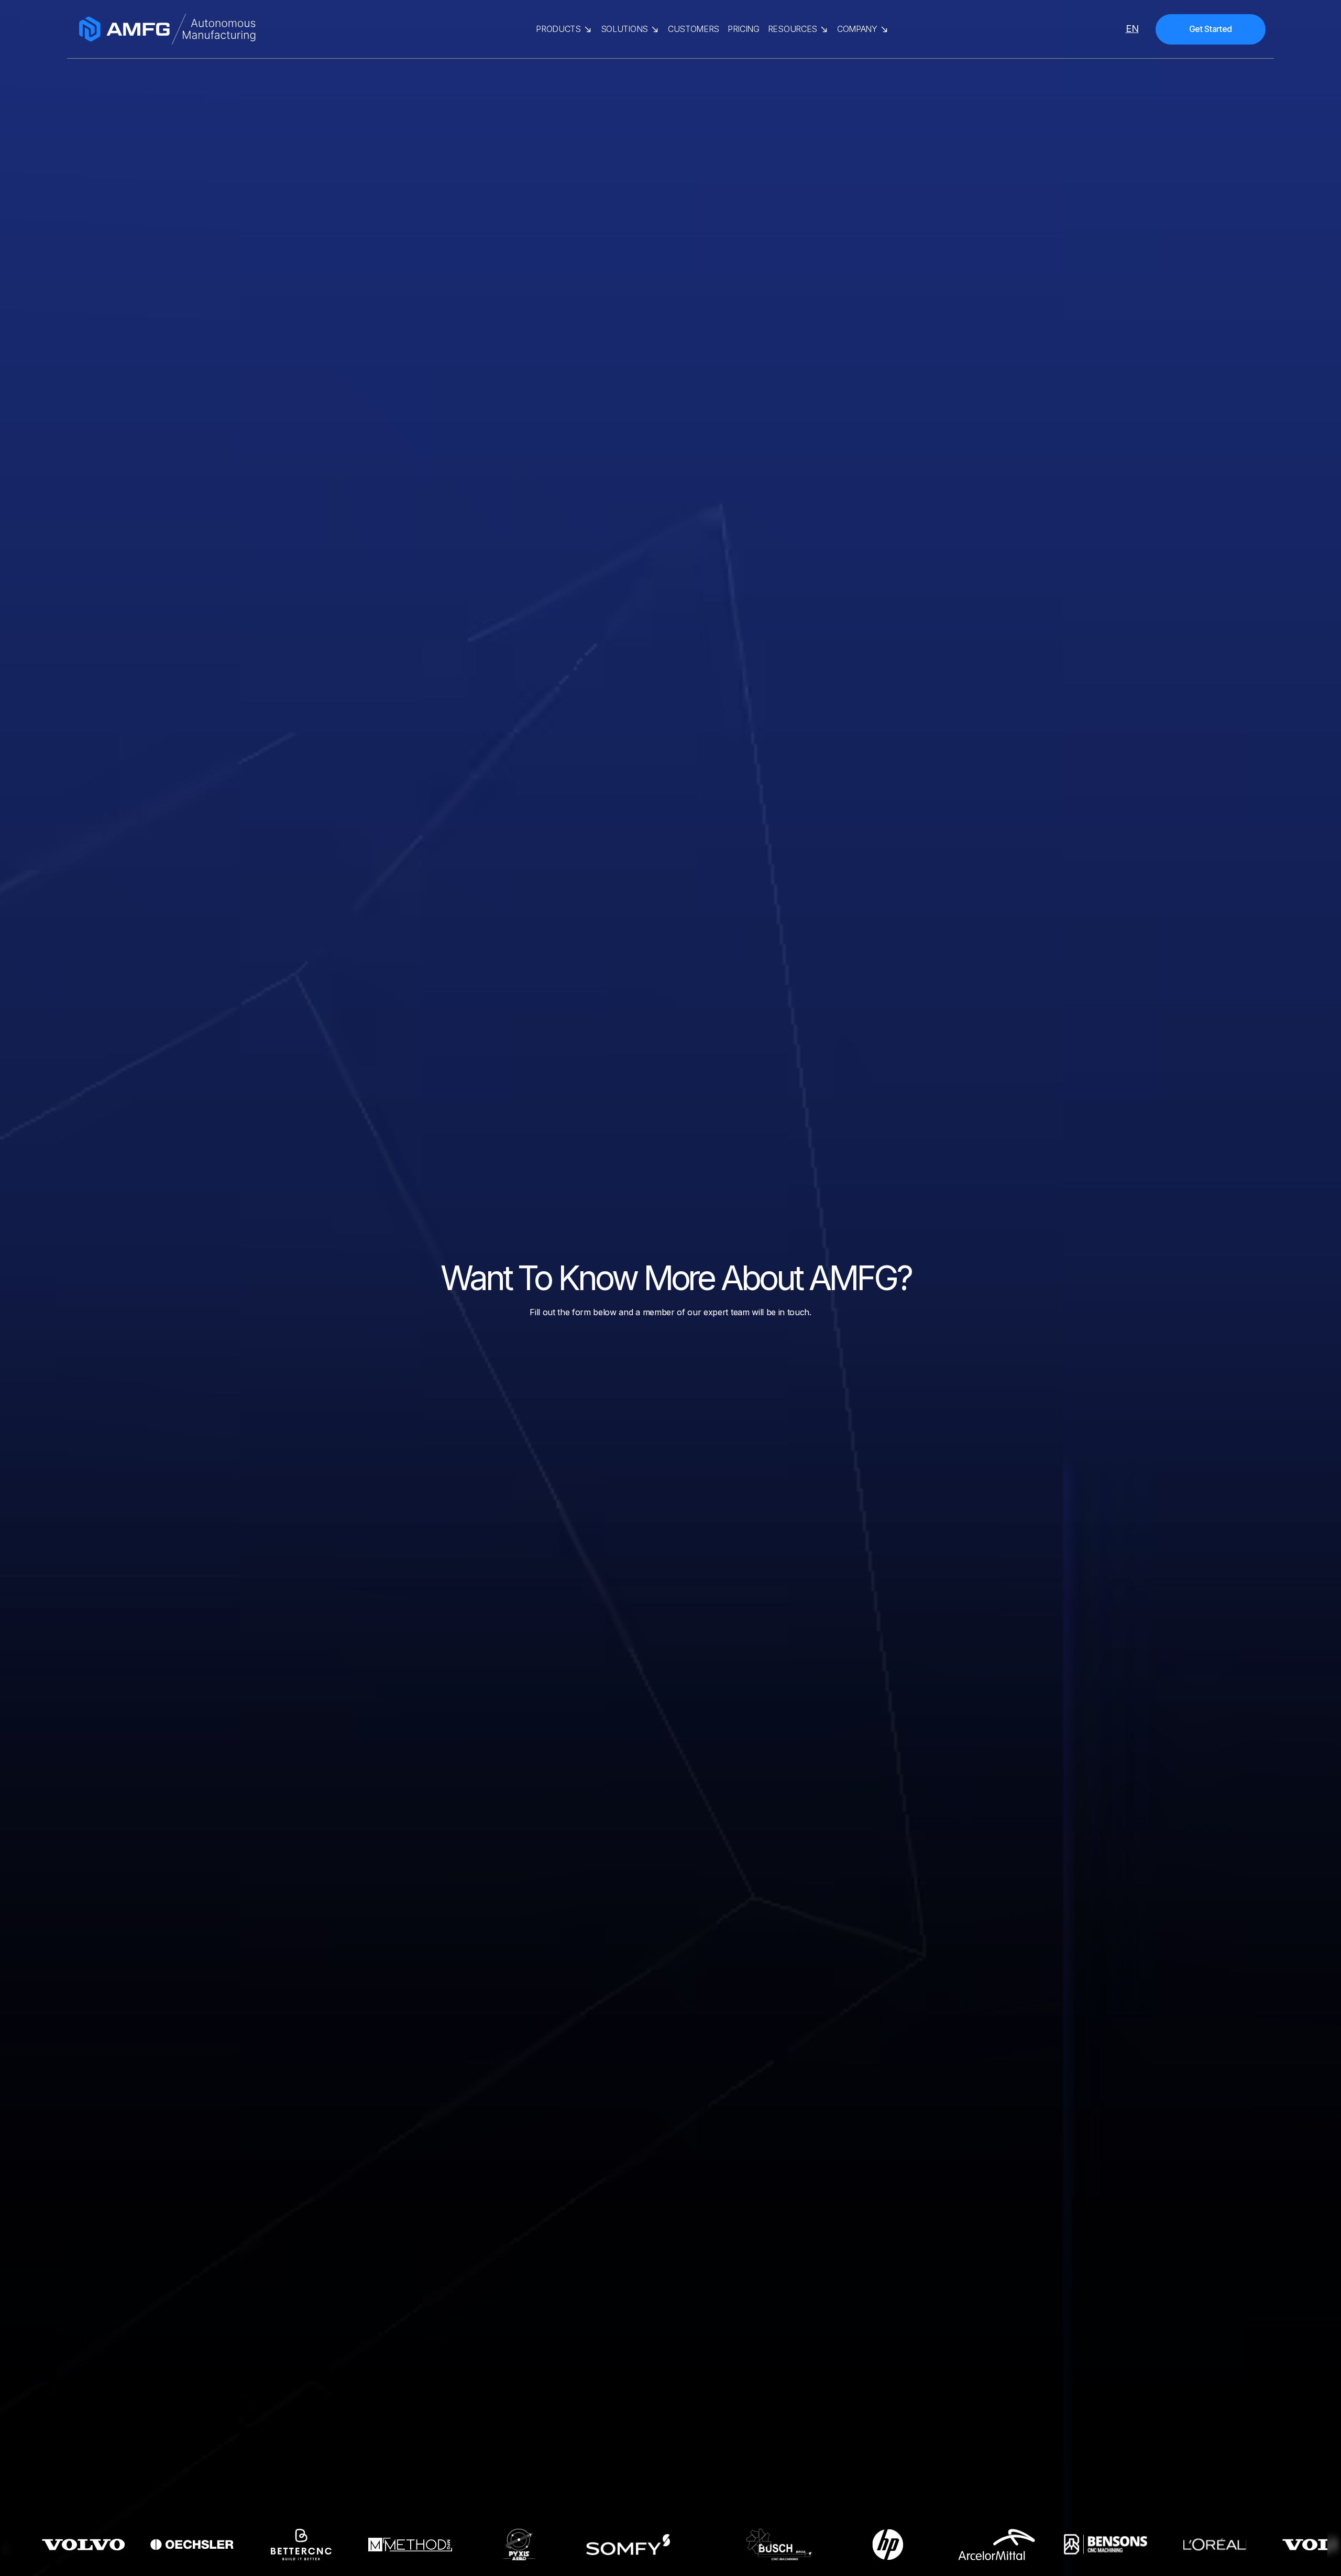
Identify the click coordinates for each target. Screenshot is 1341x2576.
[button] (564, 29)
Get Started (1211, 29)
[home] (243, 29)
